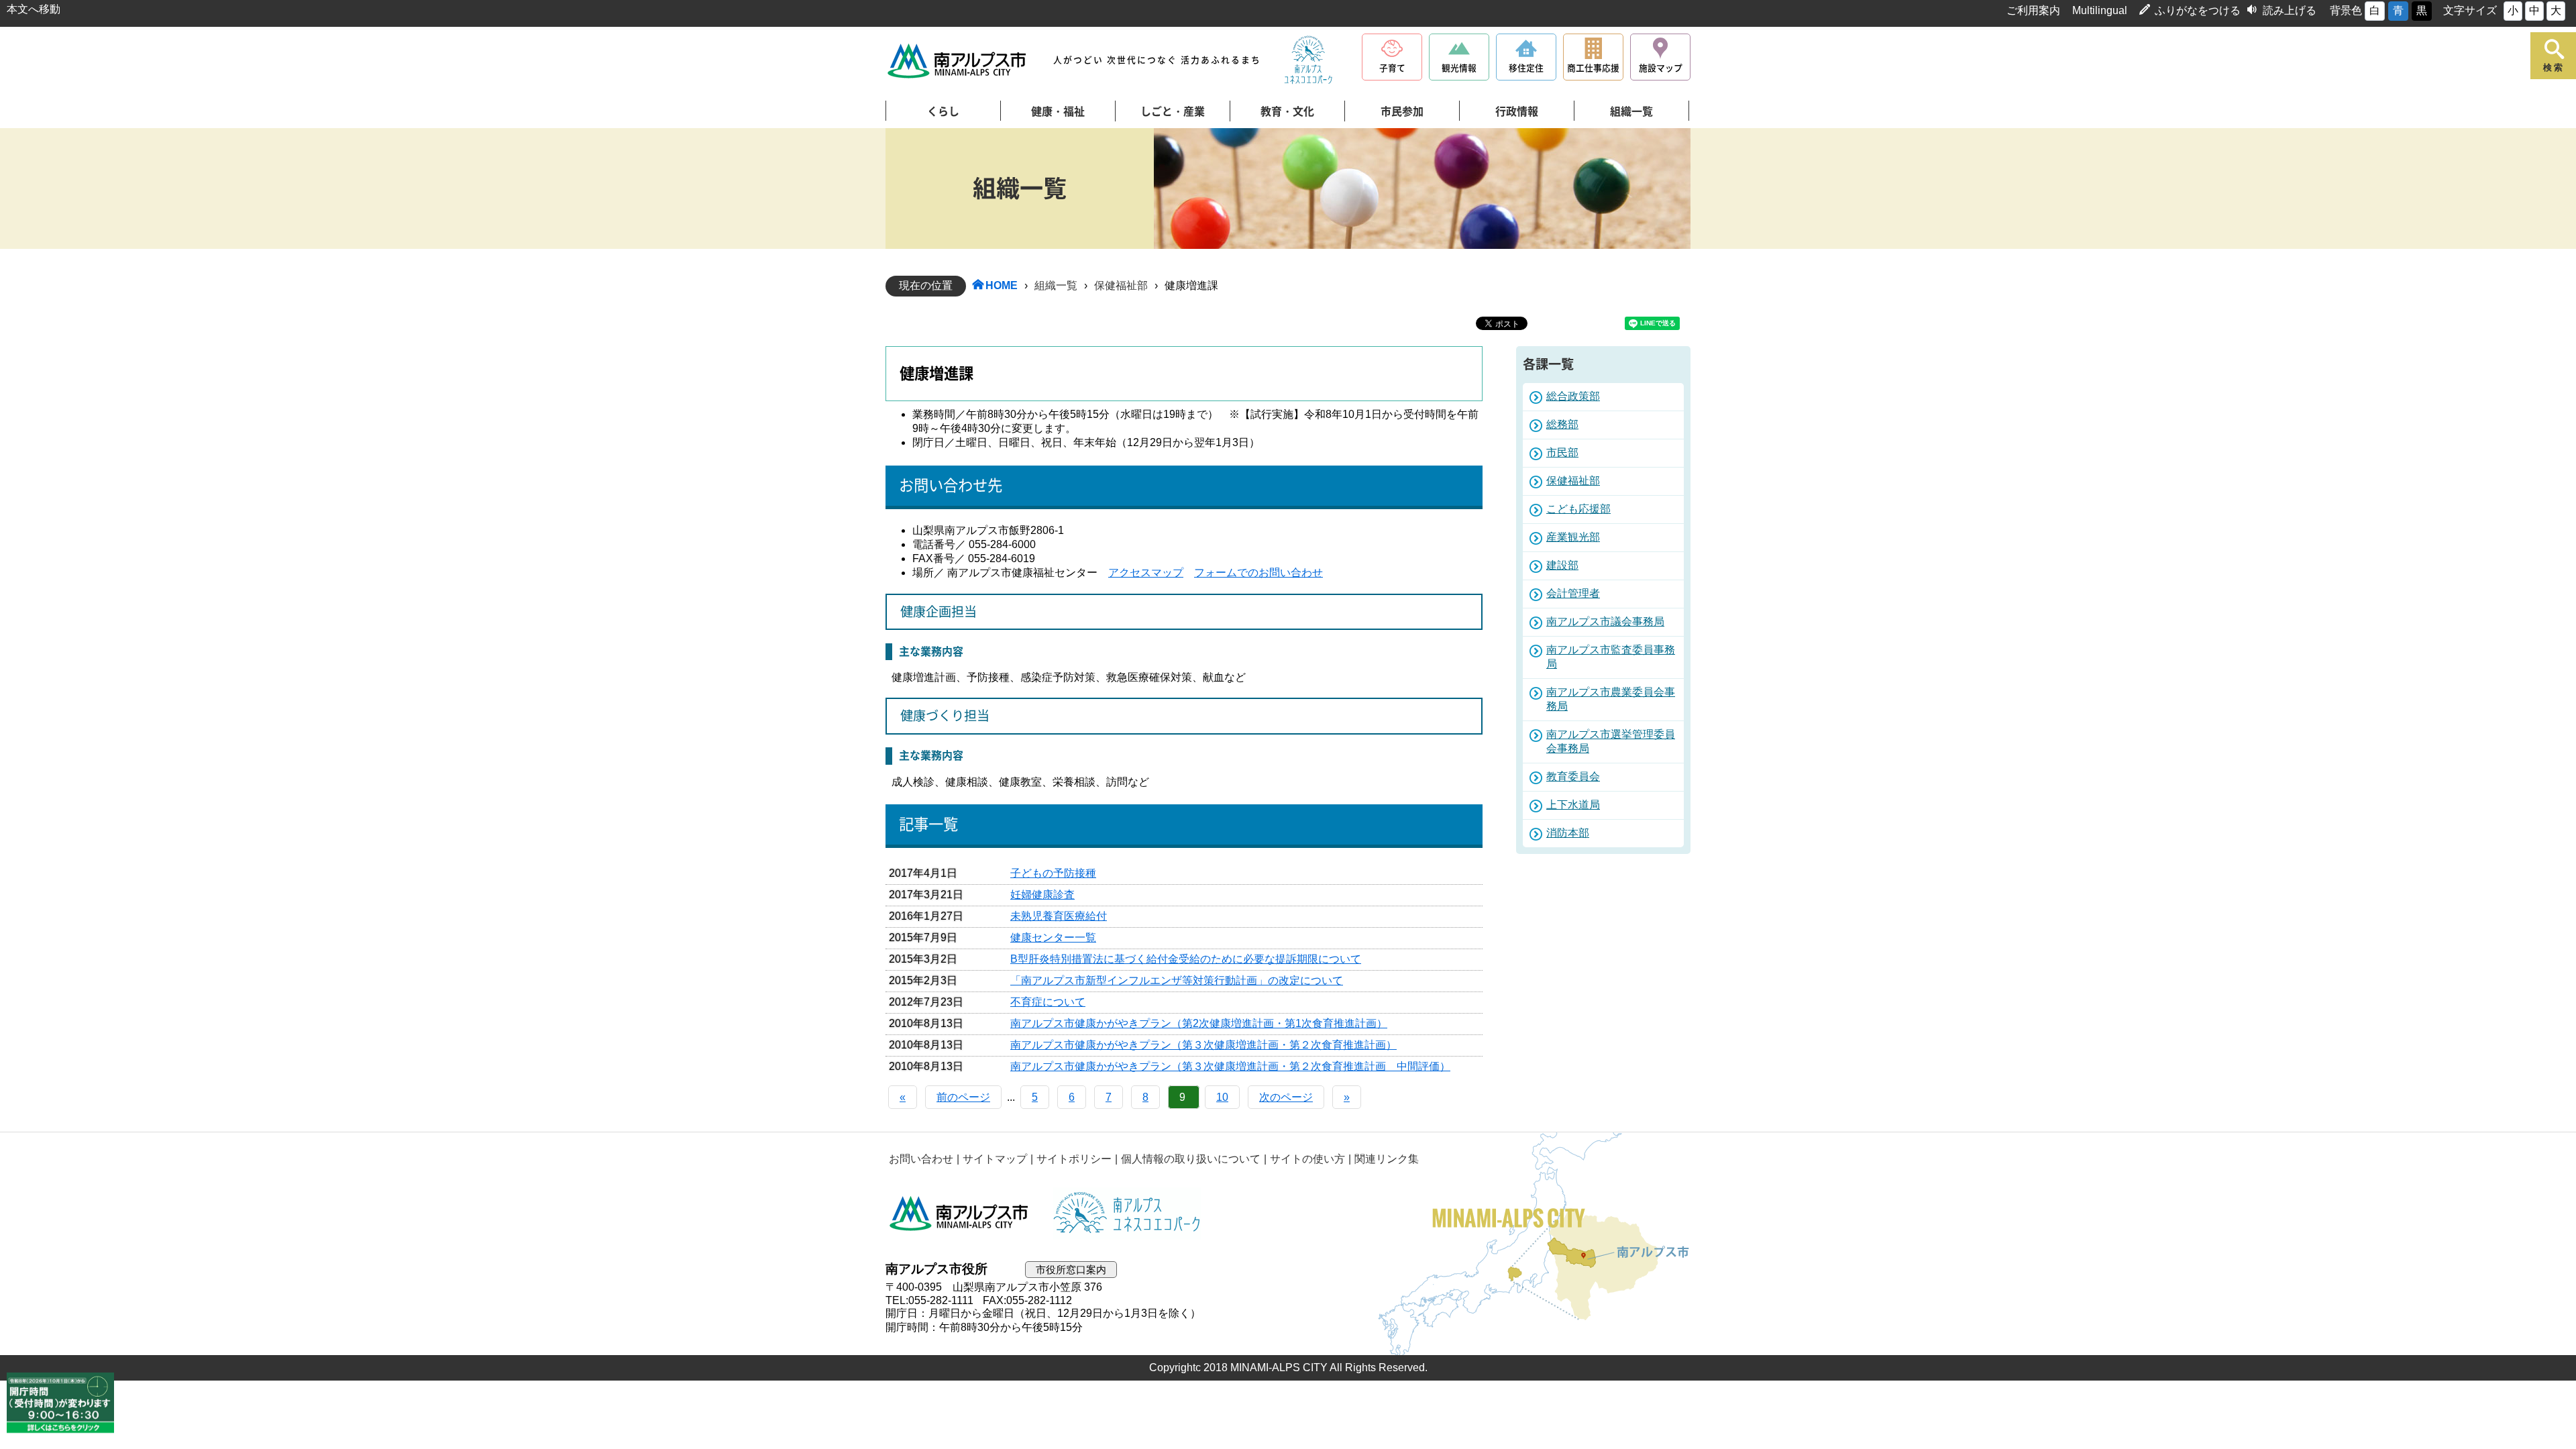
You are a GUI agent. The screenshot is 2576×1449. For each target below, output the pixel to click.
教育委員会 (1573, 776)
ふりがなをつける (2198, 10)
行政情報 (1517, 111)
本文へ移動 (34, 9)
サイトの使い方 (1307, 1159)
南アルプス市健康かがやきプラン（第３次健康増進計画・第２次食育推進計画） (1203, 1045)
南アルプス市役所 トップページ (958, 61)
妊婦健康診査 (1042, 895)
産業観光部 (1573, 537)
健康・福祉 (1058, 111)
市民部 (1562, 452)
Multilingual (2100, 10)
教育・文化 (1287, 111)
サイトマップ (995, 1159)
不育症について (1048, 1002)
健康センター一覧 (1053, 937)
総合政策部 (1573, 396)
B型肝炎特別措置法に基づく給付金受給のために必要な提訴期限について (1186, 959)
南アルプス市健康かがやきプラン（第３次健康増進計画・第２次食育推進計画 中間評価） (1230, 1066)
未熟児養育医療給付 (1059, 916)
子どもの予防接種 (1053, 873)
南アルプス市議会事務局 (1605, 622)
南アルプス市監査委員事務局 (1611, 657)
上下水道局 (1573, 805)
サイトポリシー (1074, 1159)
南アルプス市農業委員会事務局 (1611, 699)
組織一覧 (1631, 111)
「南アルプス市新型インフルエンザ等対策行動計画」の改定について (1177, 980)
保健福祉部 (1121, 285)
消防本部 (1568, 833)
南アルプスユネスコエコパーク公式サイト (1308, 60)
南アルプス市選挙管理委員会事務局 (1611, 741)
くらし (943, 111)
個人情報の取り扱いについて (1191, 1159)
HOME (1002, 285)
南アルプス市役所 (959, 1214)
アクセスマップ (1146, 573)
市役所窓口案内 (1071, 1270)
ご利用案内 (2033, 10)
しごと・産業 (1173, 111)
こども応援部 (1578, 509)
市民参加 (1402, 111)
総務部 (1562, 424)
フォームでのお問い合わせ (1258, 573)
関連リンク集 (1387, 1159)
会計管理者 (1573, 593)
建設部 (1562, 565)
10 (1222, 1097)
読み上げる (2290, 10)
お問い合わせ (921, 1159)
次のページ (1286, 1097)
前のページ (963, 1097)
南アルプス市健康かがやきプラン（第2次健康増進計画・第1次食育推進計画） (1199, 1023)
